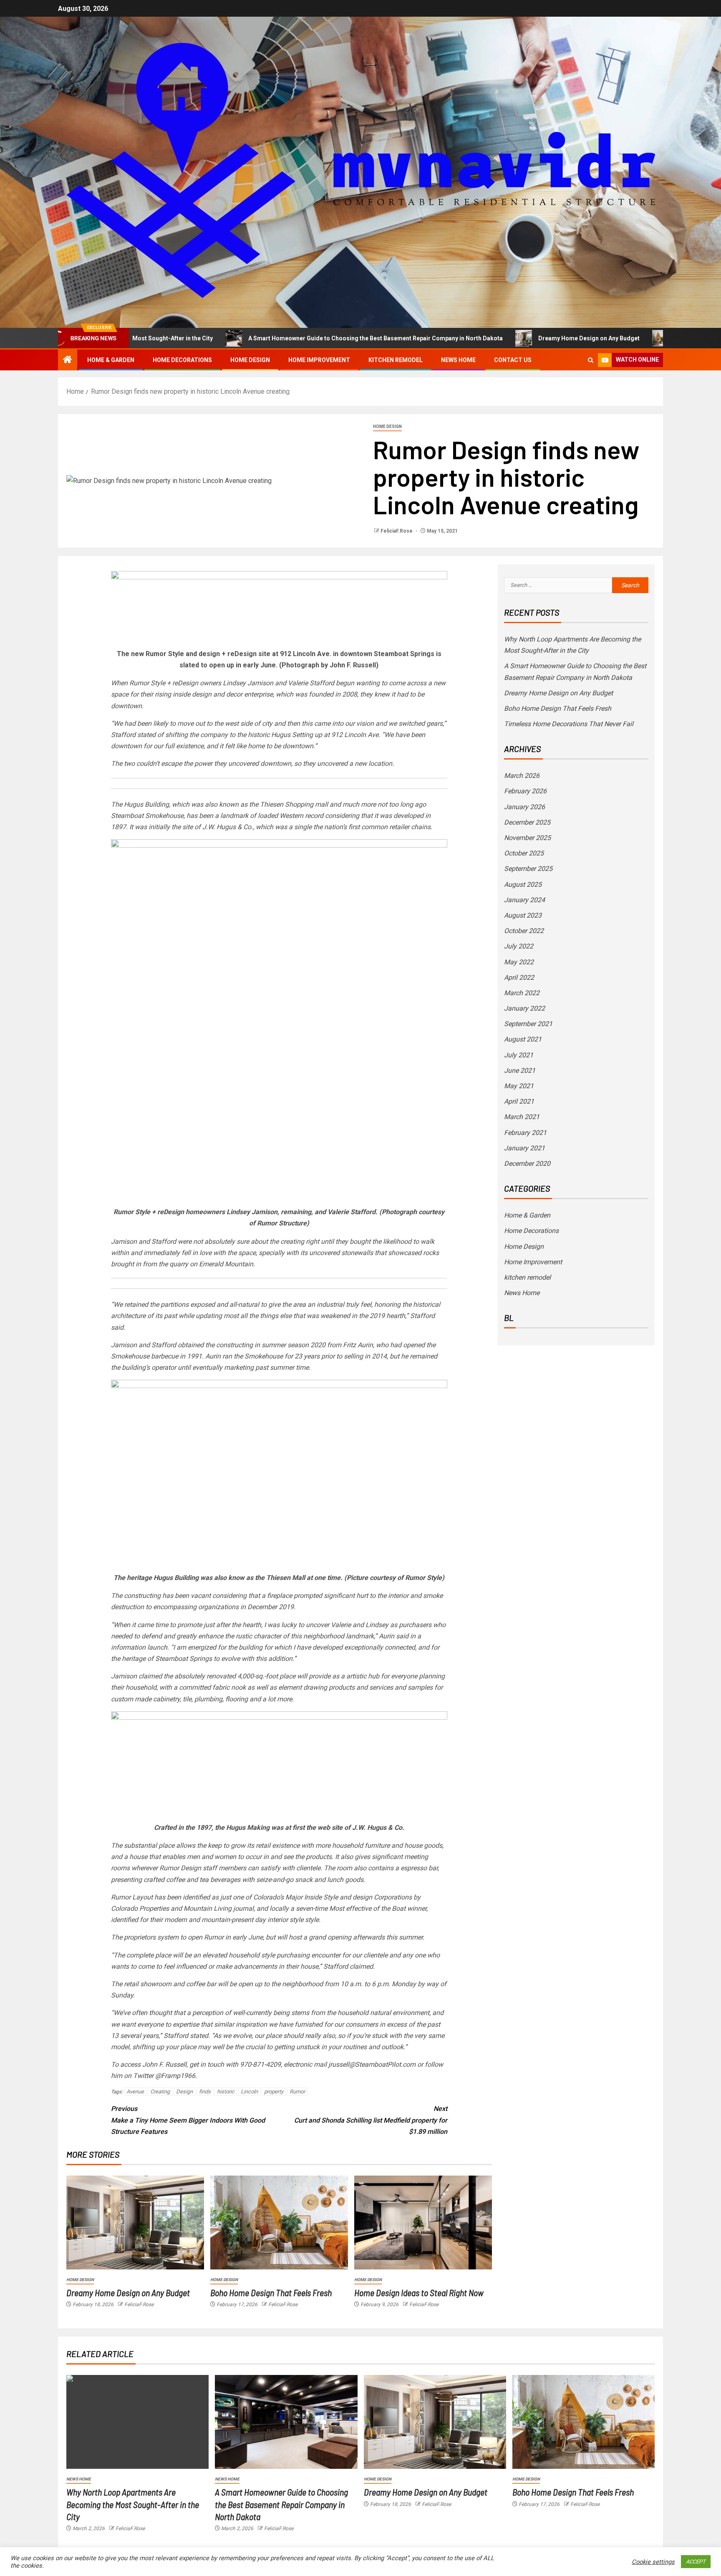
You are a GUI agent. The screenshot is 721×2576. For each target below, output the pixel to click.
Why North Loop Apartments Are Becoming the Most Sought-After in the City (133, 2504)
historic (226, 2092)
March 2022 (522, 993)
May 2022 (519, 962)
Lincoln (249, 2092)
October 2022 (524, 931)
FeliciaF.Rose (397, 531)
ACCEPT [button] (696, 2562)
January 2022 (524, 1008)
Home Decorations (182, 360)
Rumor (297, 2092)
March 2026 (522, 776)
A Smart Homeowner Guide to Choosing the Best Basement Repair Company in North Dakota (289, 338)
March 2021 (522, 1117)
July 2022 (519, 946)
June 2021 (520, 1070)
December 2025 (527, 822)
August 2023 (523, 915)
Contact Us (513, 360)
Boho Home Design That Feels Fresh (639, 338)
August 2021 (523, 1039)
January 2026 (524, 807)
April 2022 (519, 977)
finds (205, 2092)
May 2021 (519, 1086)
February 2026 (525, 791)
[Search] (591, 360)
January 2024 (524, 900)
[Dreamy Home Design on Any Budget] (135, 2223)
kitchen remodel (396, 360)
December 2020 (527, 1163)
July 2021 (519, 1055)
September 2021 (528, 1024)
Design (184, 2092)
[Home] (68, 360)
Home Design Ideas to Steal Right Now (419, 2292)
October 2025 (524, 853)
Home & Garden (111, 360)
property (274, 2092)
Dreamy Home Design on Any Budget (502, 338)
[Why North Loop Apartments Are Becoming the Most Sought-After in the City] (137, 2422)
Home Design (250, 360)
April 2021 (519, 1101)
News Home (458, 360)
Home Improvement (319, 360)
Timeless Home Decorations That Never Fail (569, 724)
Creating (160, 2092)
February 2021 (525, 1133)
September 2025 (528, 869)
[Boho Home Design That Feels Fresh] (279, 2223)
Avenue (135, 2092)
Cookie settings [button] (653, 2562)
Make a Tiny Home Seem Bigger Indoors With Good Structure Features (188, 2120)
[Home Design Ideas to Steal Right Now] (423, 2223)
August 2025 (523, 884)
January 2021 (524, 1148)
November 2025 (527, 838)
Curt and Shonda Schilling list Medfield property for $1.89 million (371, 2120)
